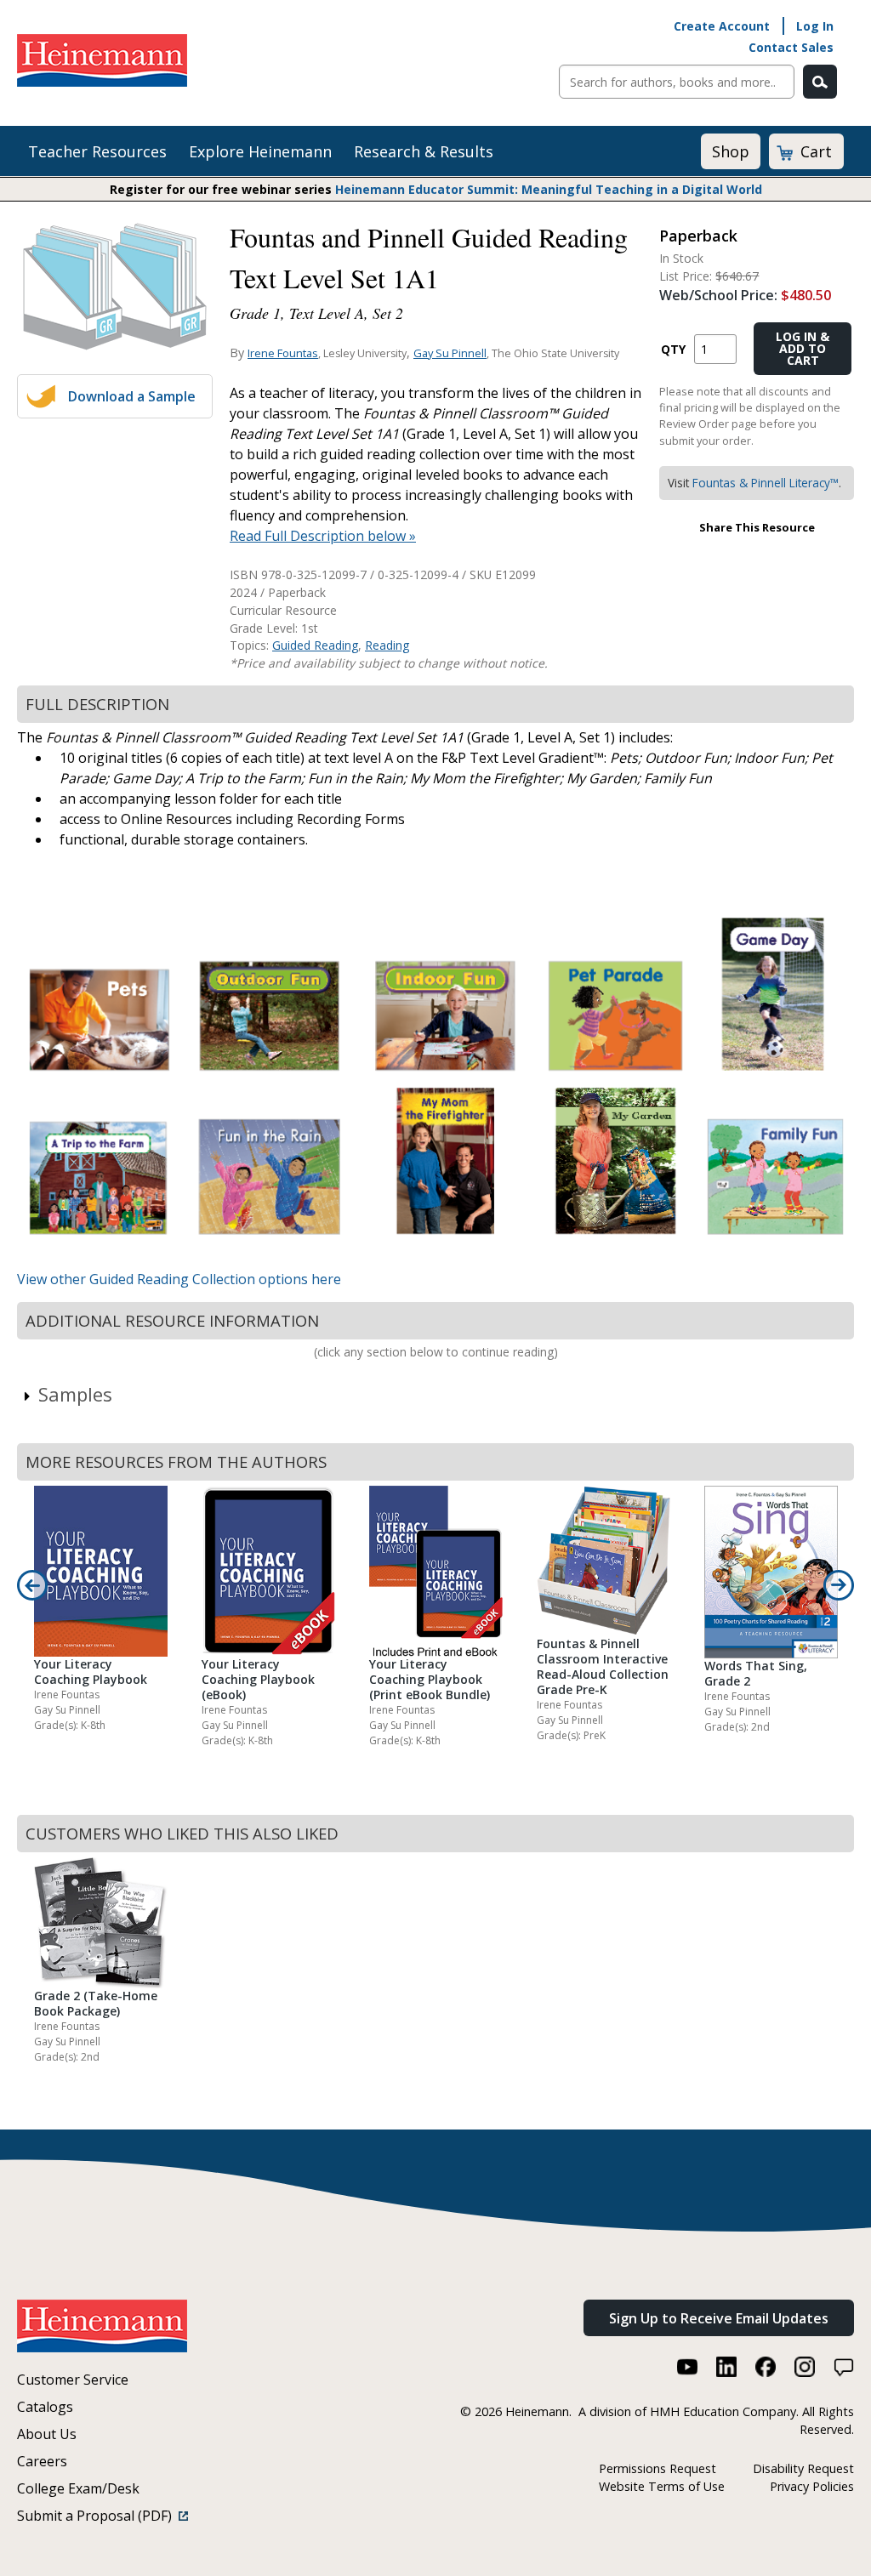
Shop (731, 151)
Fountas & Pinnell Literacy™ (766, 483)
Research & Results (424, 151)
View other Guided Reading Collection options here (179, 1279)
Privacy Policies (812, 2486)
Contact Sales (791, 47)
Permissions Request (658, 2468)
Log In (815, 26)
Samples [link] (75, 1394)
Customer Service (73, 2380)
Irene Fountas (283, 353)
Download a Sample (132, 396)
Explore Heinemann (260, 151)
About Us (47, 2434)
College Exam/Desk (78, 2488)
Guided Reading (315, 645)
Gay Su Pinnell (450, 353)
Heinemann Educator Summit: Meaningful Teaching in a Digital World (549, 189)
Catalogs (45, 2407)
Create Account (722, 26)
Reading (387, 645)
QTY (673, 349)
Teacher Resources (97, 151)
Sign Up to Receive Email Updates (719, 2318)
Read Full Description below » (323, 536)
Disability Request (803, 2468)
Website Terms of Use (662, 2486)
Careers (42, 2461)
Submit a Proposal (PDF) (98, 2516)
